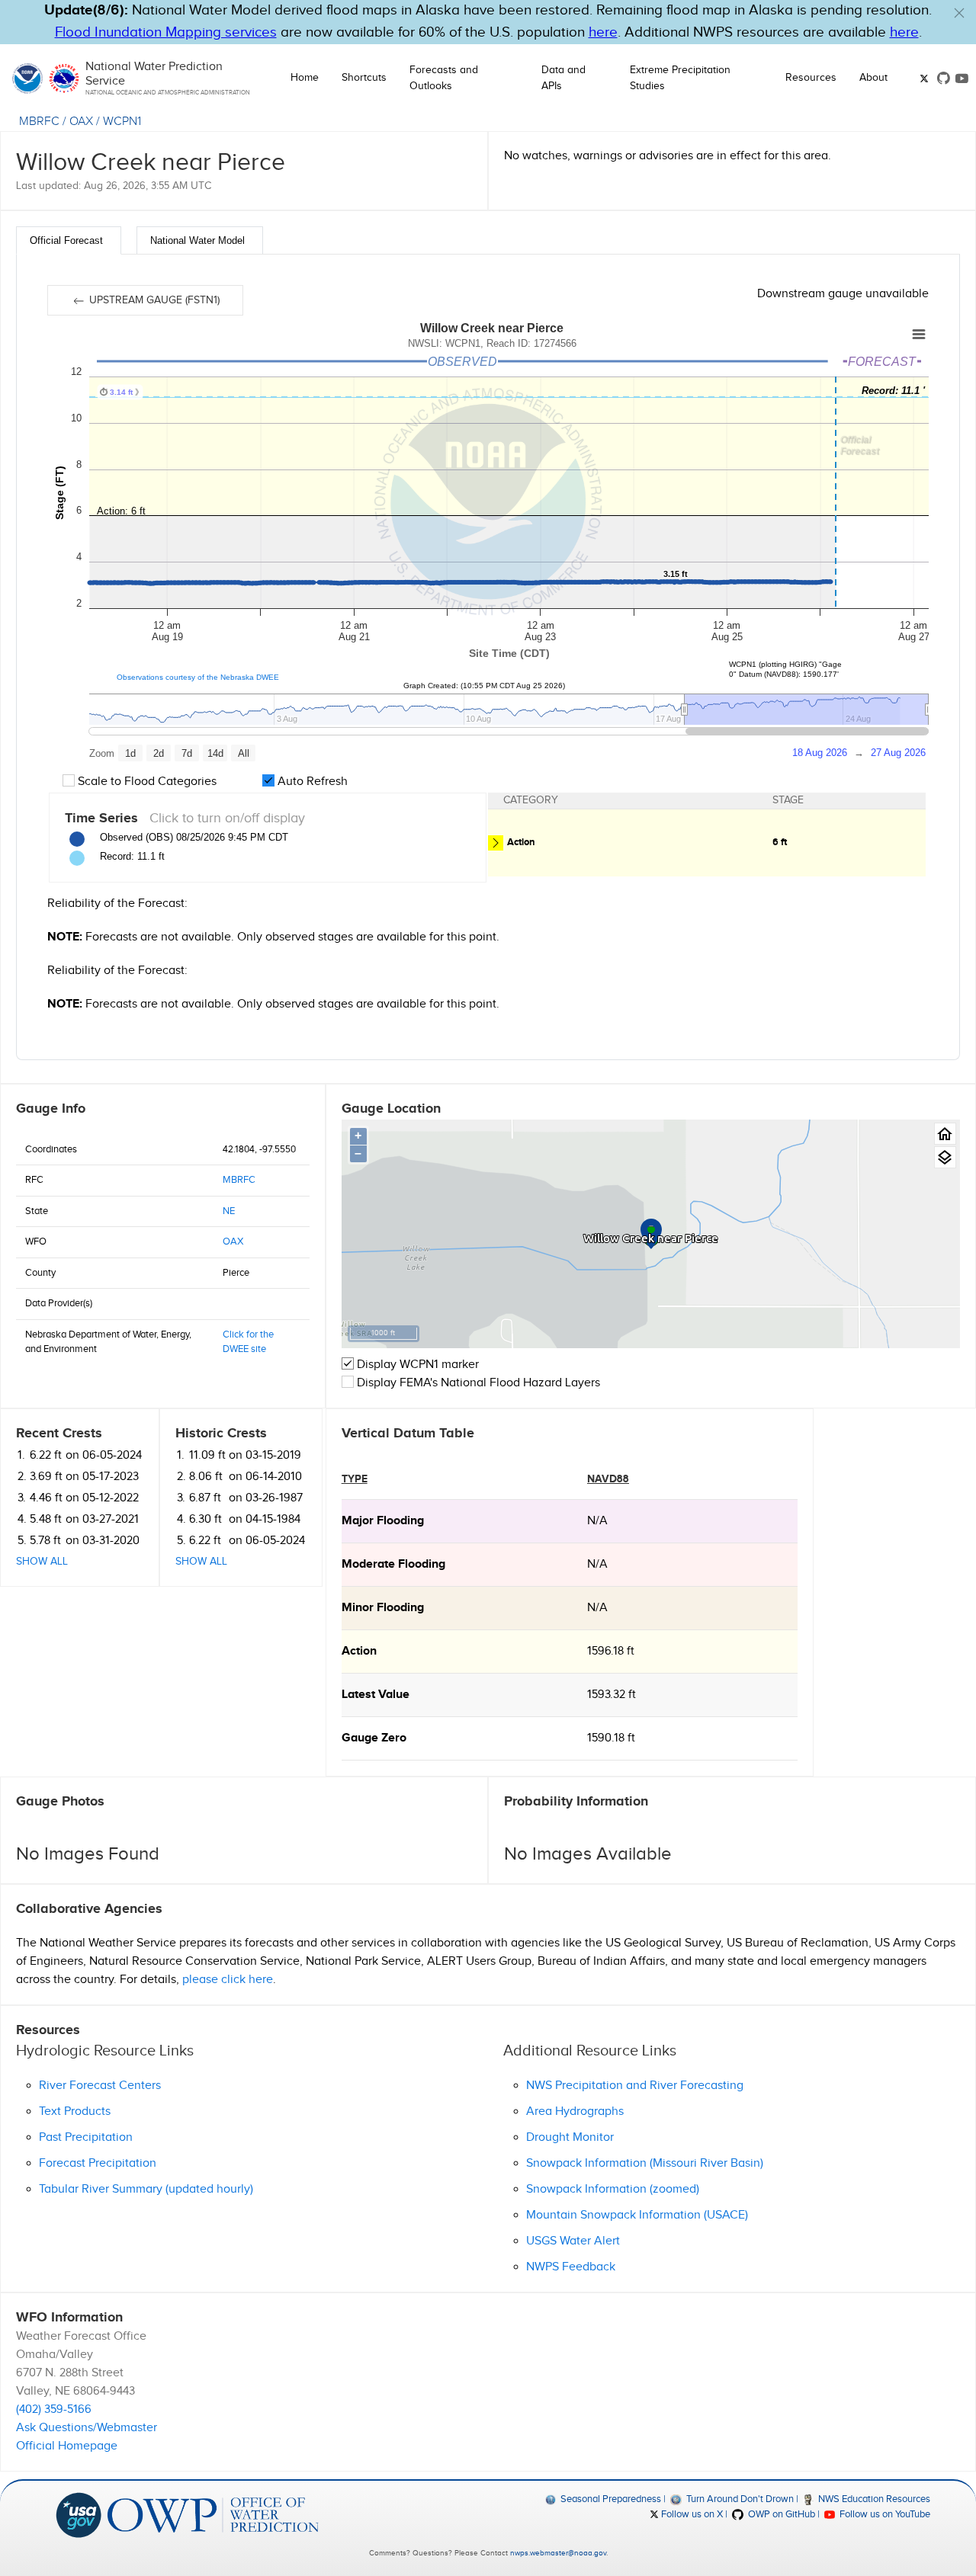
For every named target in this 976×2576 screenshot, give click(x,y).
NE (229, 1211)
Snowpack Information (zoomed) (613, 2189)
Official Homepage (67, 2446)
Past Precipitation (86, 2137)
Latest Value (376, 1695)
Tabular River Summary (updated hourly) (146, 2189)
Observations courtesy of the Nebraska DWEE (198, 677)
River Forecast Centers (100, 2086)
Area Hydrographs (575, 2111)
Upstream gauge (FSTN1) (153, 300)
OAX (81, 122)
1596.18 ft (611, 1651)
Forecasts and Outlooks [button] (444, 78)
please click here (228, 1980)
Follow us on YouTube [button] (884, 2514)
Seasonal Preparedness (610, 2499)
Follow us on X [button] (691, 2514)
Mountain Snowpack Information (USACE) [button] (637, 2215)
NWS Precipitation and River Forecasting (635, 2086)
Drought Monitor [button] (570, 2137)
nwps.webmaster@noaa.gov (558, 2553)
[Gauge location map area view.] (945, 1157)
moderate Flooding (393, 1564)
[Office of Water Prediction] (213, 2514)
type (355, 1479)
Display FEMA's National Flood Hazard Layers (477, 1383)
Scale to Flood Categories (146, 782)
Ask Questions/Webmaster (87, 2428)
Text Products (75, 2111)
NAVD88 (608, 1479)
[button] (959, 13)
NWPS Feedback (571, 2267)
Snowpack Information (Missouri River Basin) (645, 2163)
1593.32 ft (612, 1695)
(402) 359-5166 (54, 2409)
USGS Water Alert (573, 2241)
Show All (42, 1562)
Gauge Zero (374, 1738)
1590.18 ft (611, 1738)
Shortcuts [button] (364, 78)
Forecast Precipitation (98, 2163)
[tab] (69, 240)
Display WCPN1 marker (416, 1365)
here (603, 32)
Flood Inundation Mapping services (166, 32)
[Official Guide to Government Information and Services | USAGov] (79, 2514)
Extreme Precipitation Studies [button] (680, 78)
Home (305, 78)
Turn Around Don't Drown (738, 2499)
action (359, 1651)
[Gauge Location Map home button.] (945, 1134)
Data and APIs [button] (563, 78)
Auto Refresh (311, 782)
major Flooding (383, 1521)
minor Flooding (383, 1608)
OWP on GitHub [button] (780, 2514)
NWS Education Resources (873, 2499)
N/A (597, 1521)
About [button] (873, 78)
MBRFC (39, 122)
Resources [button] (811, 78)
